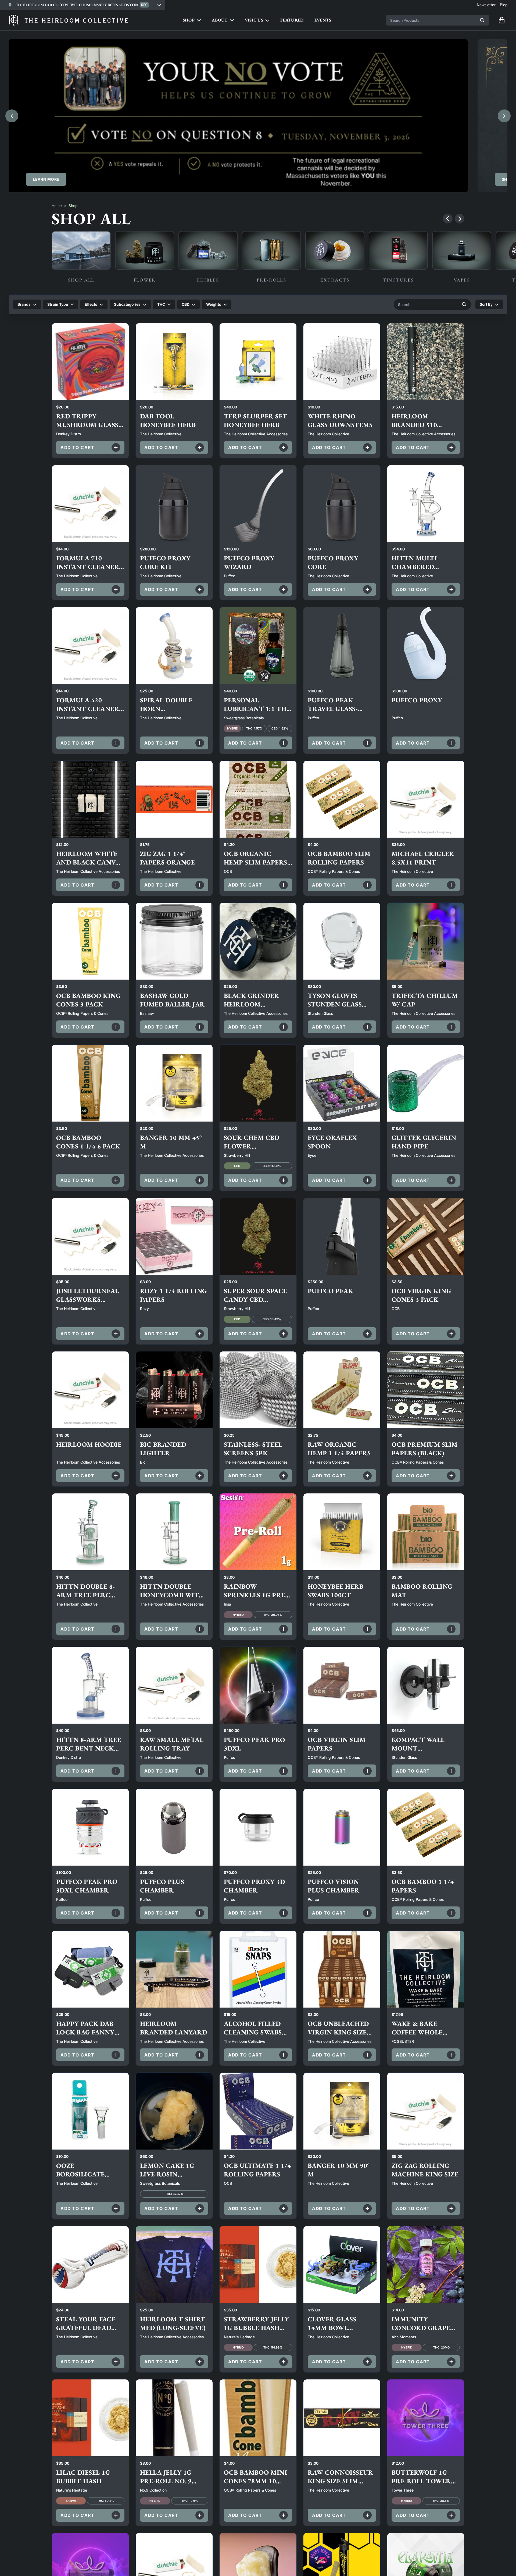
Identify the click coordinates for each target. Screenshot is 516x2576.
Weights (214, 304)
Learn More (46, 179)
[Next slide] (504, 116)
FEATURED (292, 20)
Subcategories (127, 304)
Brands (24, 304)
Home (57, 206)
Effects (91, 304)
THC (161, 304)
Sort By (486, 304)
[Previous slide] (12, 116)
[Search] (482, 20)
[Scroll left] (448, 219)
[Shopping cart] (501, 20)
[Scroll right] (460, 219)
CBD (186, 304)
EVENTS (323, 20)
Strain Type (58, 304)
